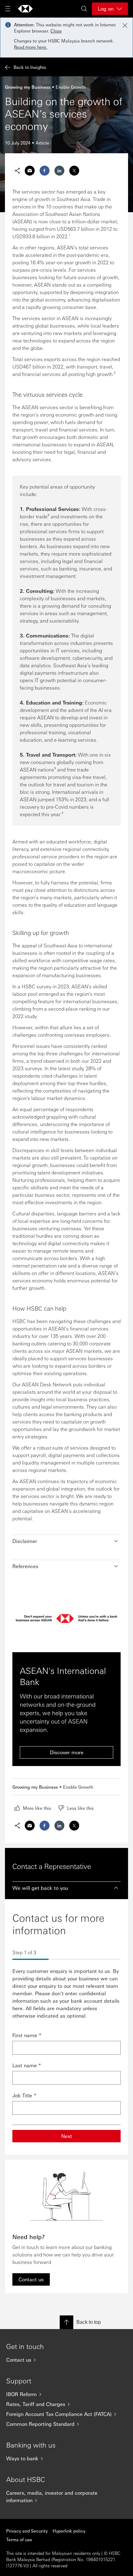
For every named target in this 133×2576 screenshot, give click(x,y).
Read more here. (31, 47)
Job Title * (24, 2095)
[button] (66, 1541)
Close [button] (56, 31)
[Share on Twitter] (74, 171)
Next (67, 2136)
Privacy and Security (27, 2531)
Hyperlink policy (69, 2531)
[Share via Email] (30, 171)
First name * (27, 2035)
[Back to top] (66, 2322)
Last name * (27, 2065)
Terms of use (19, 2539)
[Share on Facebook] (45, 171)
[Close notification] (125, 25)
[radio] (33, 1808)
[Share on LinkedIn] (59, 171)
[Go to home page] (25, 9)
